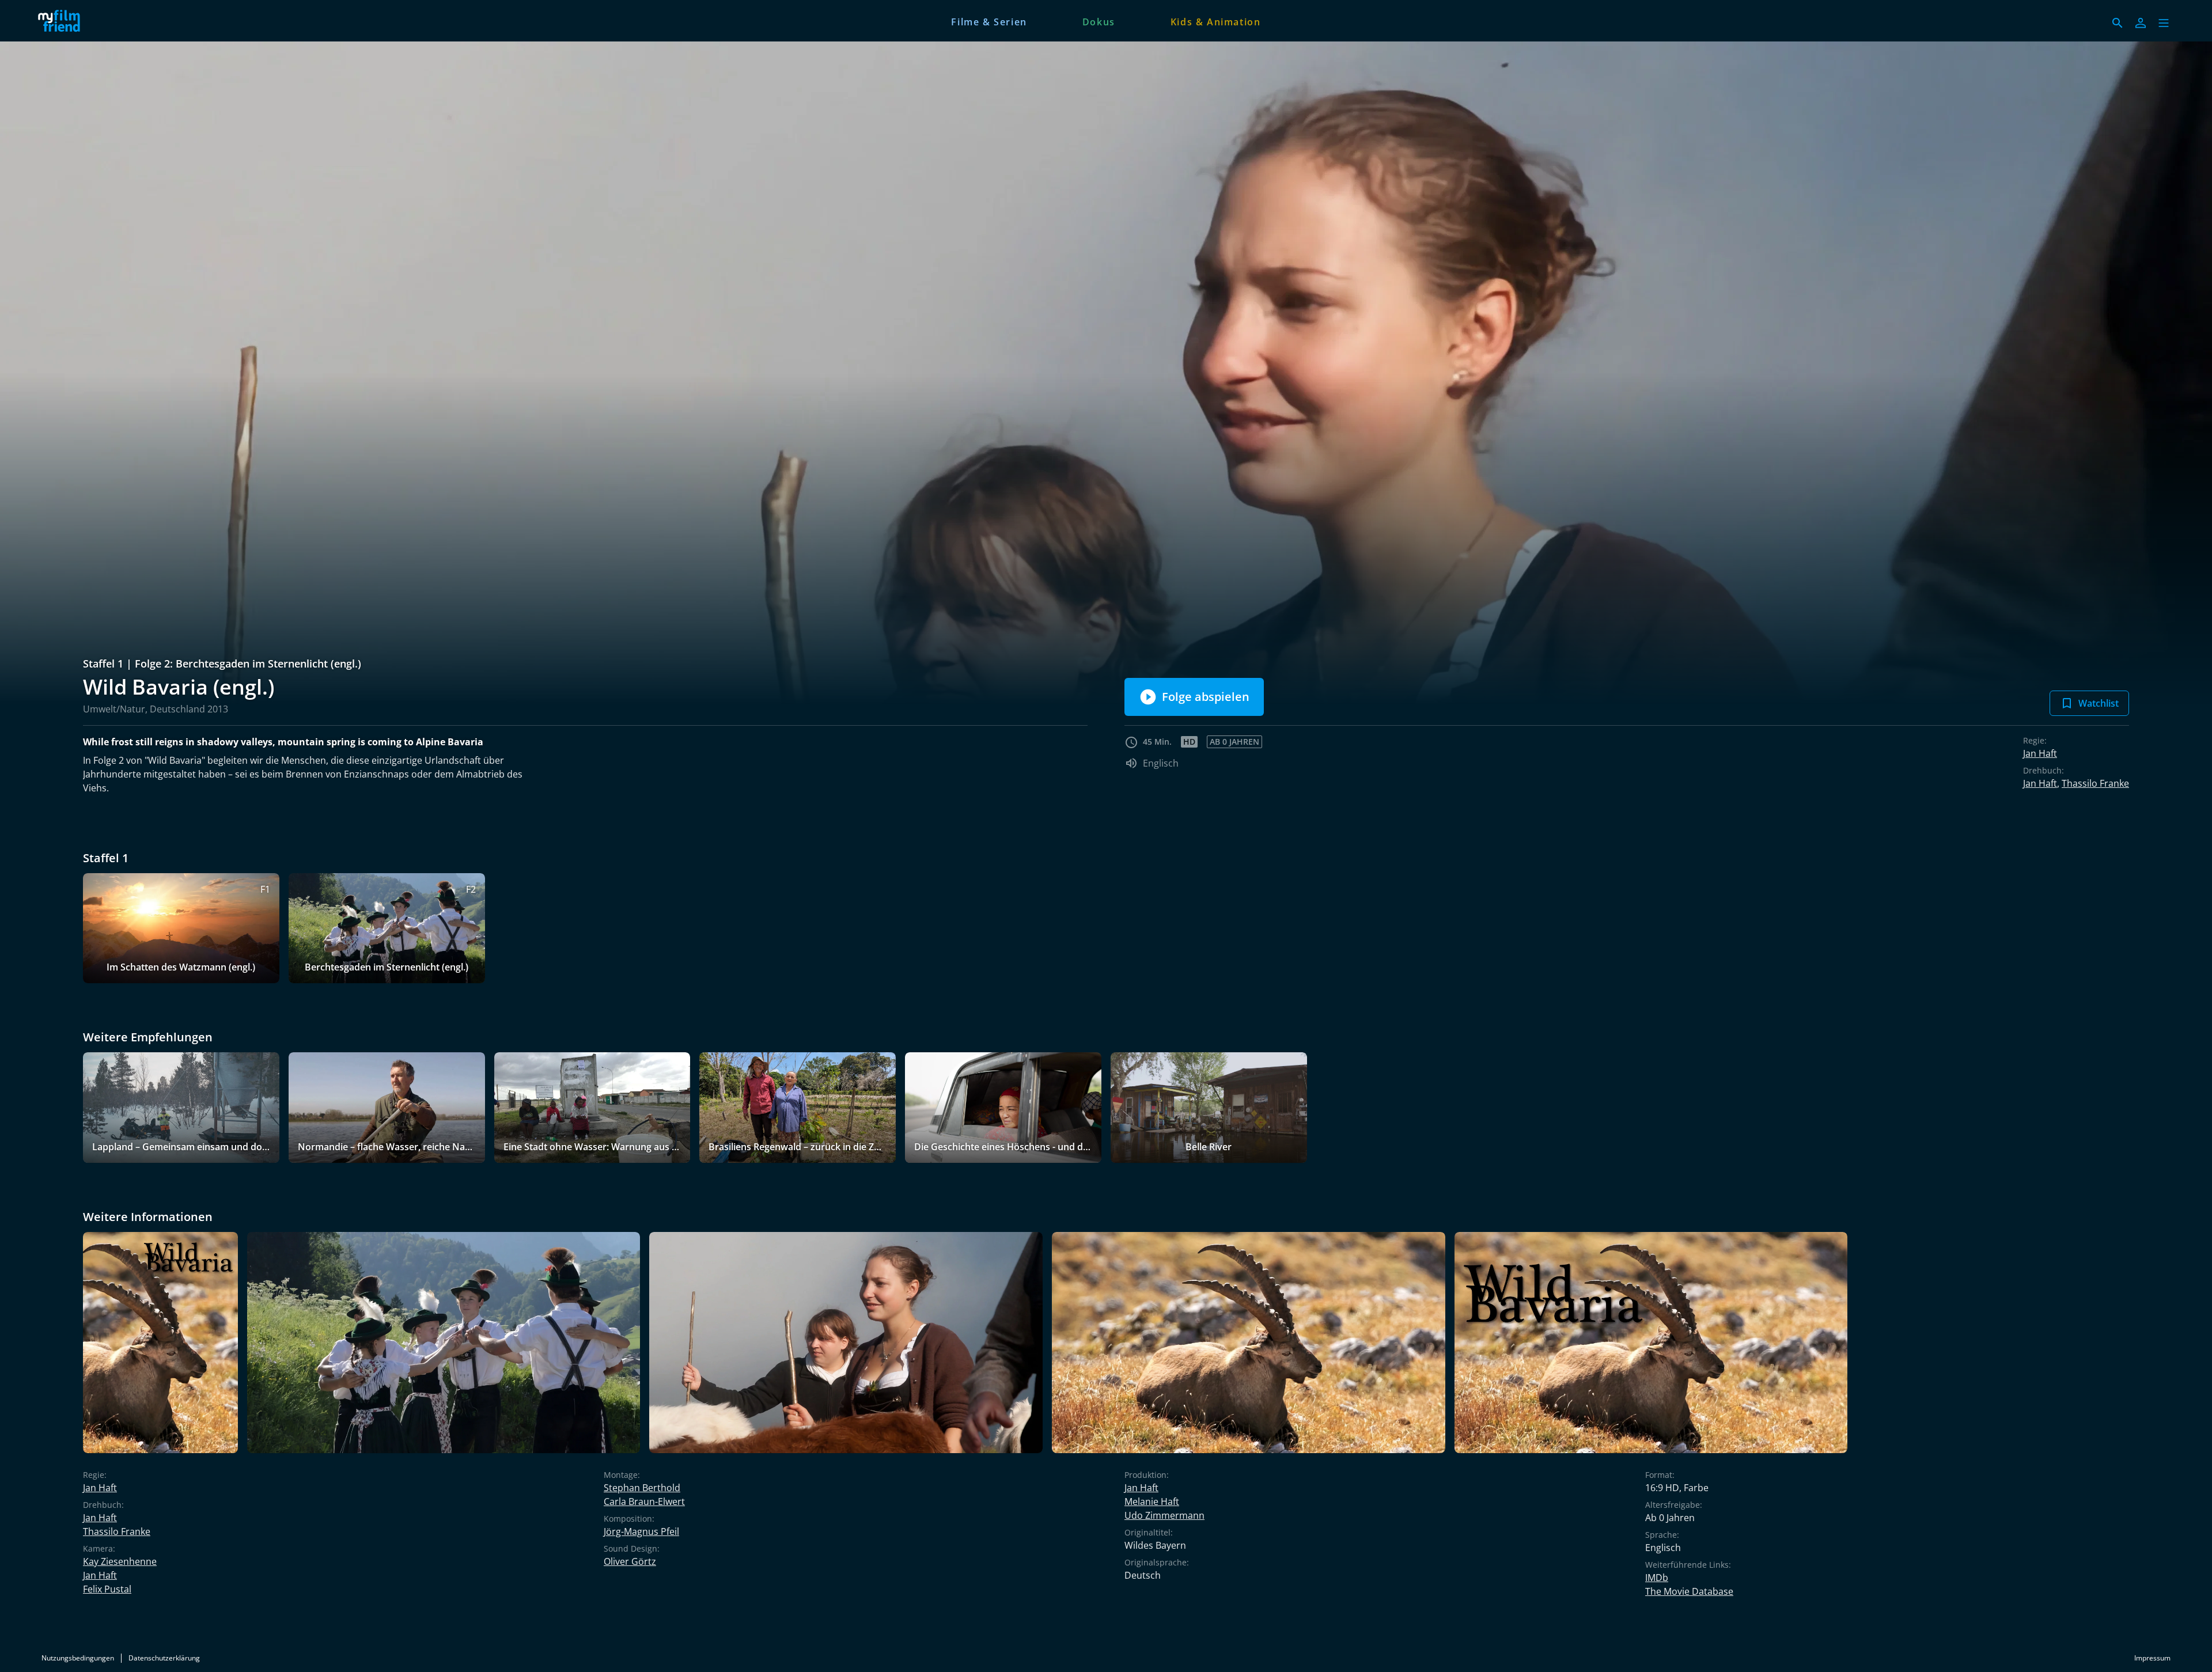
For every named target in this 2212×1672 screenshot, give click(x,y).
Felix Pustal (107, 1589)
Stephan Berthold (642, 1488)
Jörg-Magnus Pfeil (641, 1531)
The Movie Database (1689, 1591)
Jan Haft (2040, 753)
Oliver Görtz (630, 1561)
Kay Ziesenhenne (120, 1561)
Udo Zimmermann (1164, 1515)
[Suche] (2118, 23)
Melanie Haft (1152, 1502)
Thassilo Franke (2095, 783)
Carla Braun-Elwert (644, 1502)
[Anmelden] (2141, 23)
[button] (2164, 23)
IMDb (1657, 1578)
